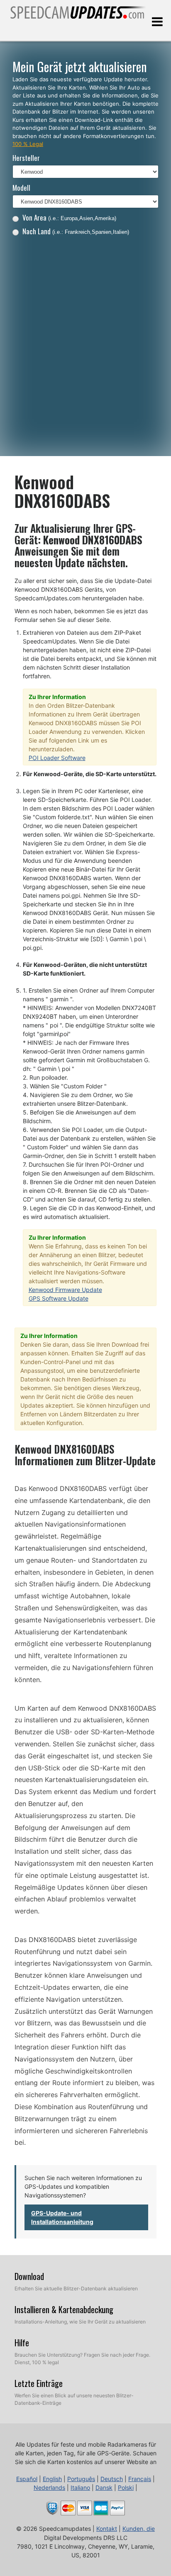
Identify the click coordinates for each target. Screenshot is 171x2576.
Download (29, 2276)
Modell (21, 188)
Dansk (104, 2487)
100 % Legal (28, 144)
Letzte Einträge (39, 2383)
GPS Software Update (59, 1298)
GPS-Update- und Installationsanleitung (62, 2217)
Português (81, 2479)
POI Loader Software (57, 758)
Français (140, 2479)
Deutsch (112, 2479)
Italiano (80, 2487)
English (52, 2479)
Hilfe (22, 2343)
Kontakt (107, 2529)
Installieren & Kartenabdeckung (64, 2309)
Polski (126, 2487)
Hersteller (26, 158)
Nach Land (76, 231)
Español (27, 2479)
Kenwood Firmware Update (65, 1290)
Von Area (69, 217)
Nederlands (49, 2487)
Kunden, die (139, 2529)
